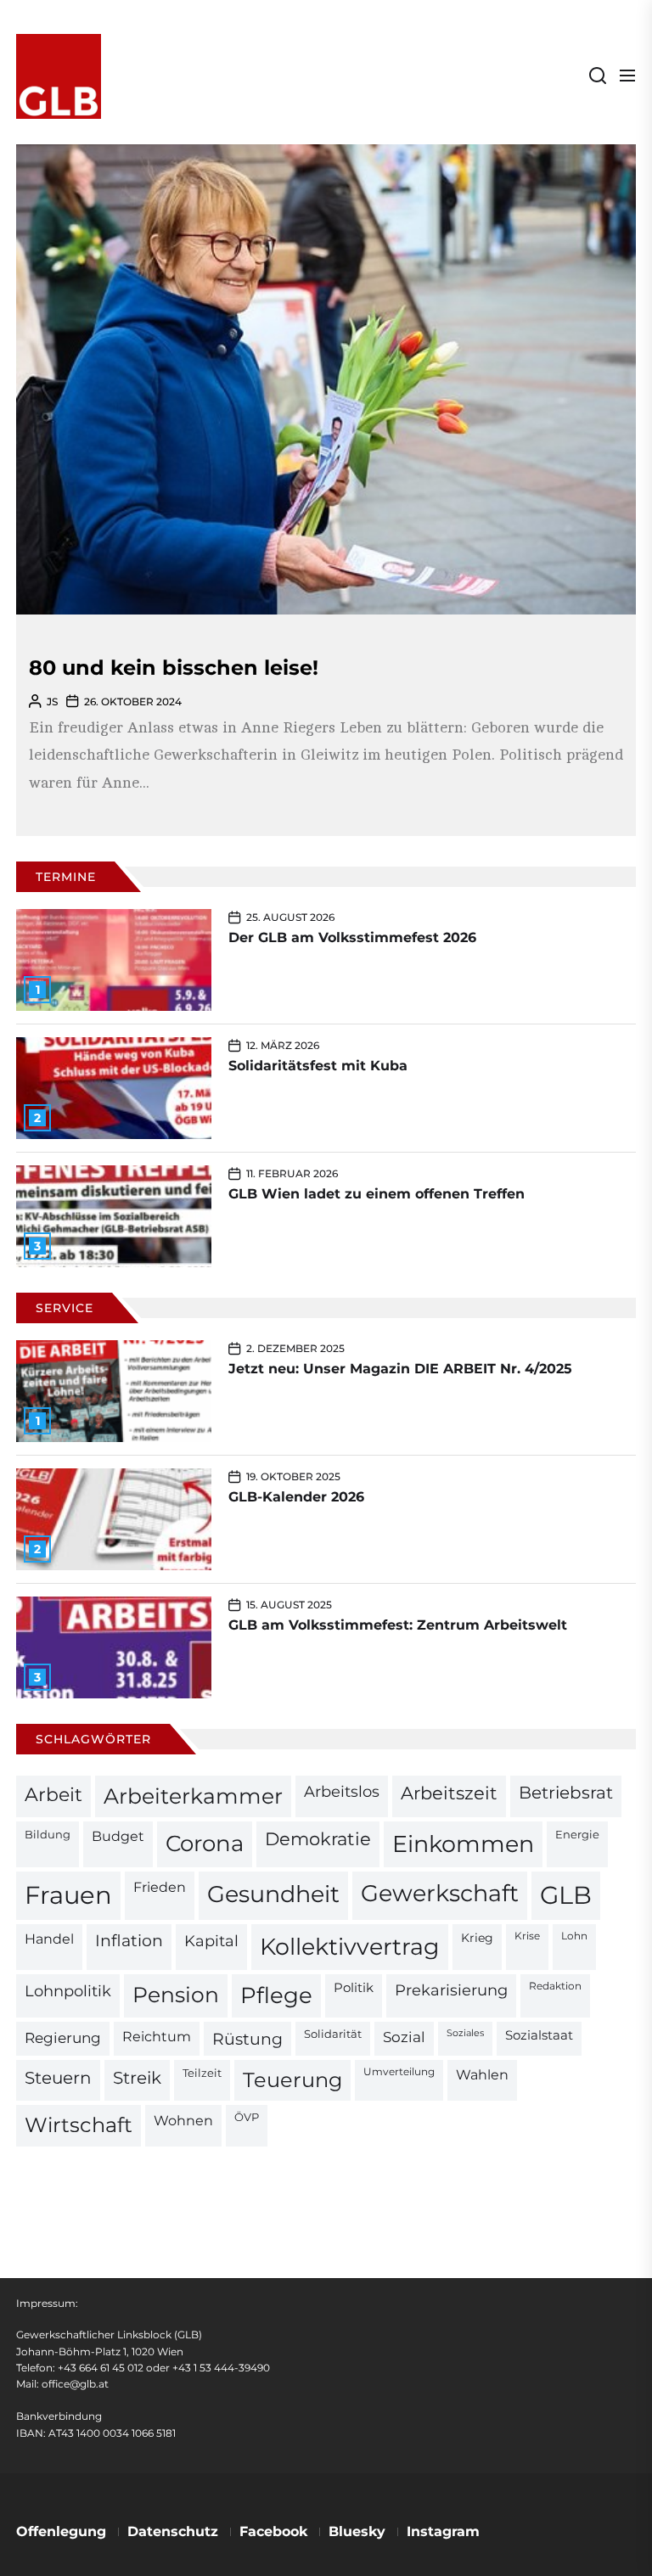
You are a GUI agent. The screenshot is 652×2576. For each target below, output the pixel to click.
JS (52, 702)
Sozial (404, 2037)
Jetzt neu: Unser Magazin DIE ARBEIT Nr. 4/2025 (400, 1369)
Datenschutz (173, 2531)
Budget (118, 1836)
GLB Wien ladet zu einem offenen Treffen (377, 1194)
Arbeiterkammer (193, 1796)
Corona (205, 1843)
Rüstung (247, 2039)
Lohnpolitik (68, 1991)
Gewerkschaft (440, 1893)
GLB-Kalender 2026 (296, 1497)
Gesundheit (273, 1894)
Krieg (477, 1938)
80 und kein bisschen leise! (174, 668)
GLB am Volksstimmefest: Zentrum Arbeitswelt (398, 1625)
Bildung (48, 1834)
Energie (577, 1834)
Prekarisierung (451, 1990)
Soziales (465, 2033)
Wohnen (183, 2120)
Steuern (58, 2078)
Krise (527, 1936)
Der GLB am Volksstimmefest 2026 (352, 937)
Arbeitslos (342, 1791)
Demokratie (318, 1839)
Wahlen (482, 2075)
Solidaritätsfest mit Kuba (318, 1066)
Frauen (68, 1895)
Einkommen (463, 1844)
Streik (137, 2078)
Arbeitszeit (449, 1793)
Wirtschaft (79, 2125)
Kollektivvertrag (350, 1947)
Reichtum (157, 2037)
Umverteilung (399, 2072)
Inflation (129, 1941)
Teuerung (292, 2080)
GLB (566, 1895)
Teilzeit (202, 2073)
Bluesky (357, 2531)
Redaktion (555, 1986)
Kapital (211, 1941)
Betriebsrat (566, 1793)
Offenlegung (61, 2531)
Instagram (443, 2531)
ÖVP (247, 2117)
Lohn (574, 1936)
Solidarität (333, 2034)
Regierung (63, 2037)
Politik (354, 1988)
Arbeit (53, 1794)
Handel (49, 1939)
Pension (176, 1995)
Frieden (160, 1887)
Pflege (276, 1995)
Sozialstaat (539, 2035)
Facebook (273, 2531)
